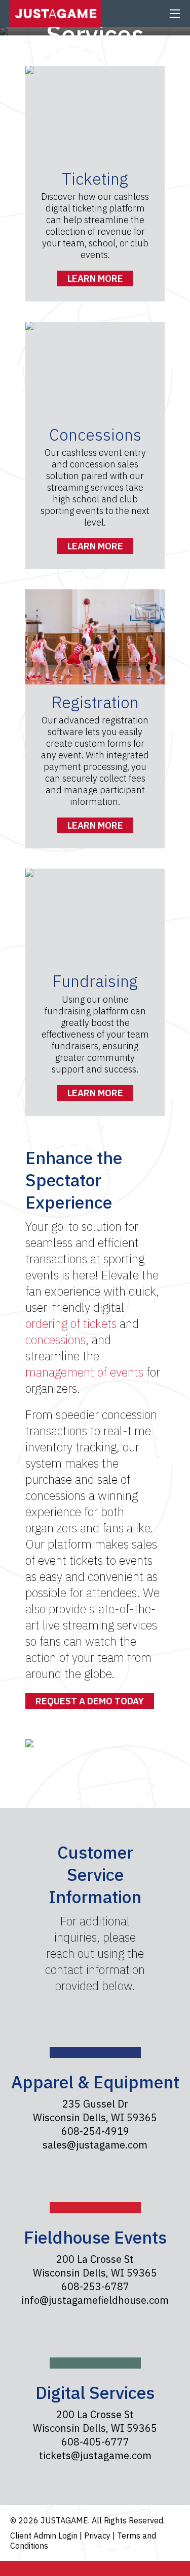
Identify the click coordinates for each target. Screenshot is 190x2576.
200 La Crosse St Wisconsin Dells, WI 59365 (95, 2266)
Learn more (95, 278)
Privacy (98, 2536)
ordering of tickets (71, 1323)
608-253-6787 (95, 2286)
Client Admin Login (45, 2536)
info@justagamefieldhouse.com (95, 2300)
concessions (55, 1340)
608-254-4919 (95, 2131)
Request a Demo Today (90, 1701)
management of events (84, 1372)
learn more (95, 1093)
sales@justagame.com (95, 2145)
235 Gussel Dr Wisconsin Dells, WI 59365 (95, 2111)
